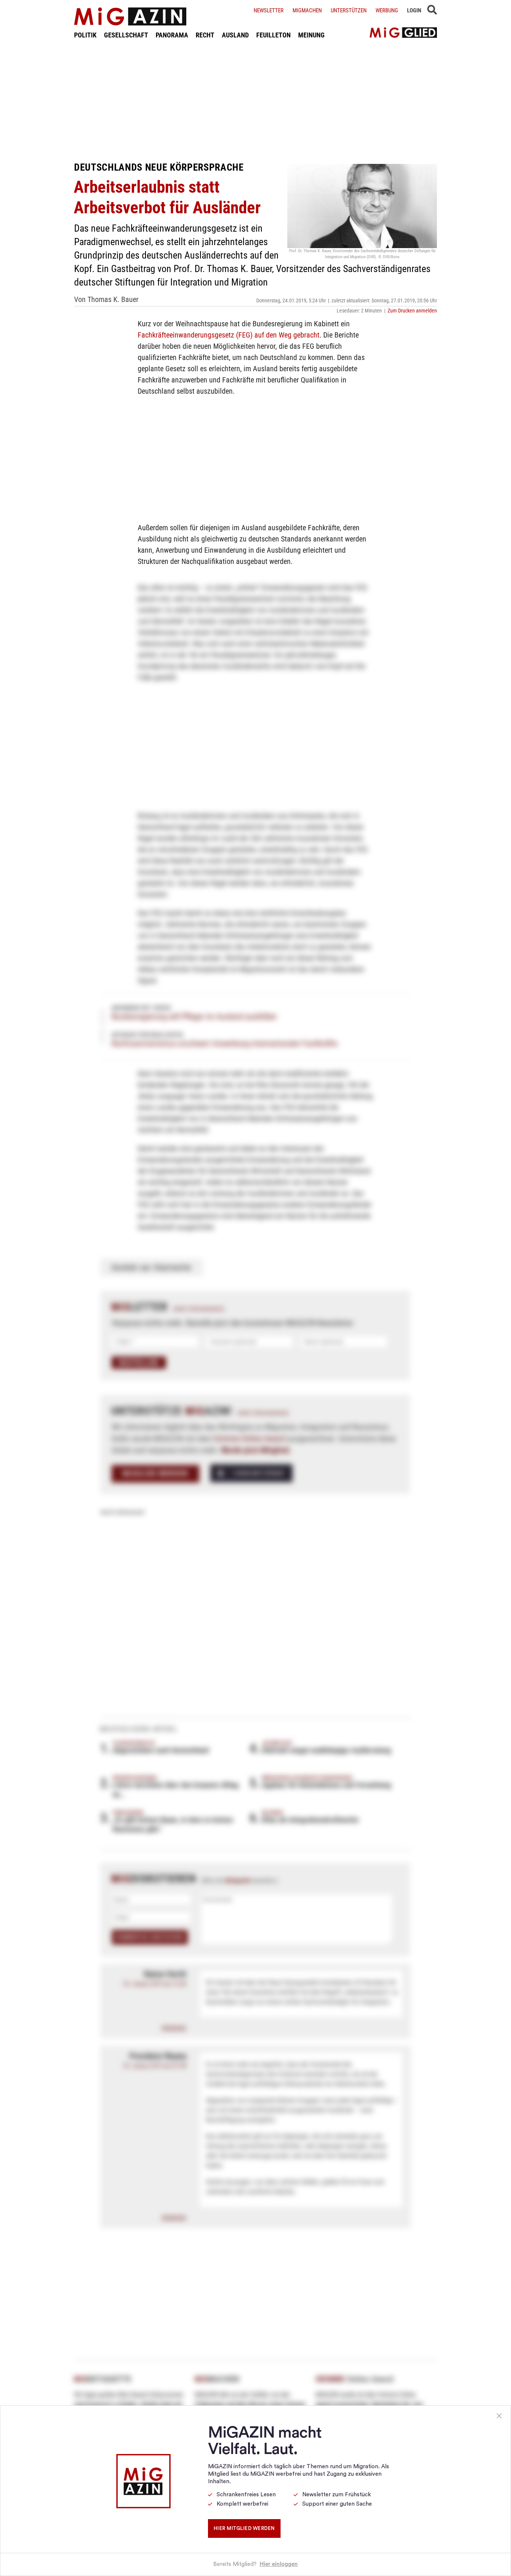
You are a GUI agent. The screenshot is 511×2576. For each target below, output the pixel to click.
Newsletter (269, 10)
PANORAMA (172, 35)
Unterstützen (349, 10)
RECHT (205, 35)
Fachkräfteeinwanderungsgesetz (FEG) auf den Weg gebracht (229, 335)
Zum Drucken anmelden (412, 311)
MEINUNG (311, 35)
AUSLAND (235, 35)
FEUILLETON (273, 35)
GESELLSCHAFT (126, 35)
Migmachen (307, 10)
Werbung (387, 10)
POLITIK (85, 35)
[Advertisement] (255, 100)
